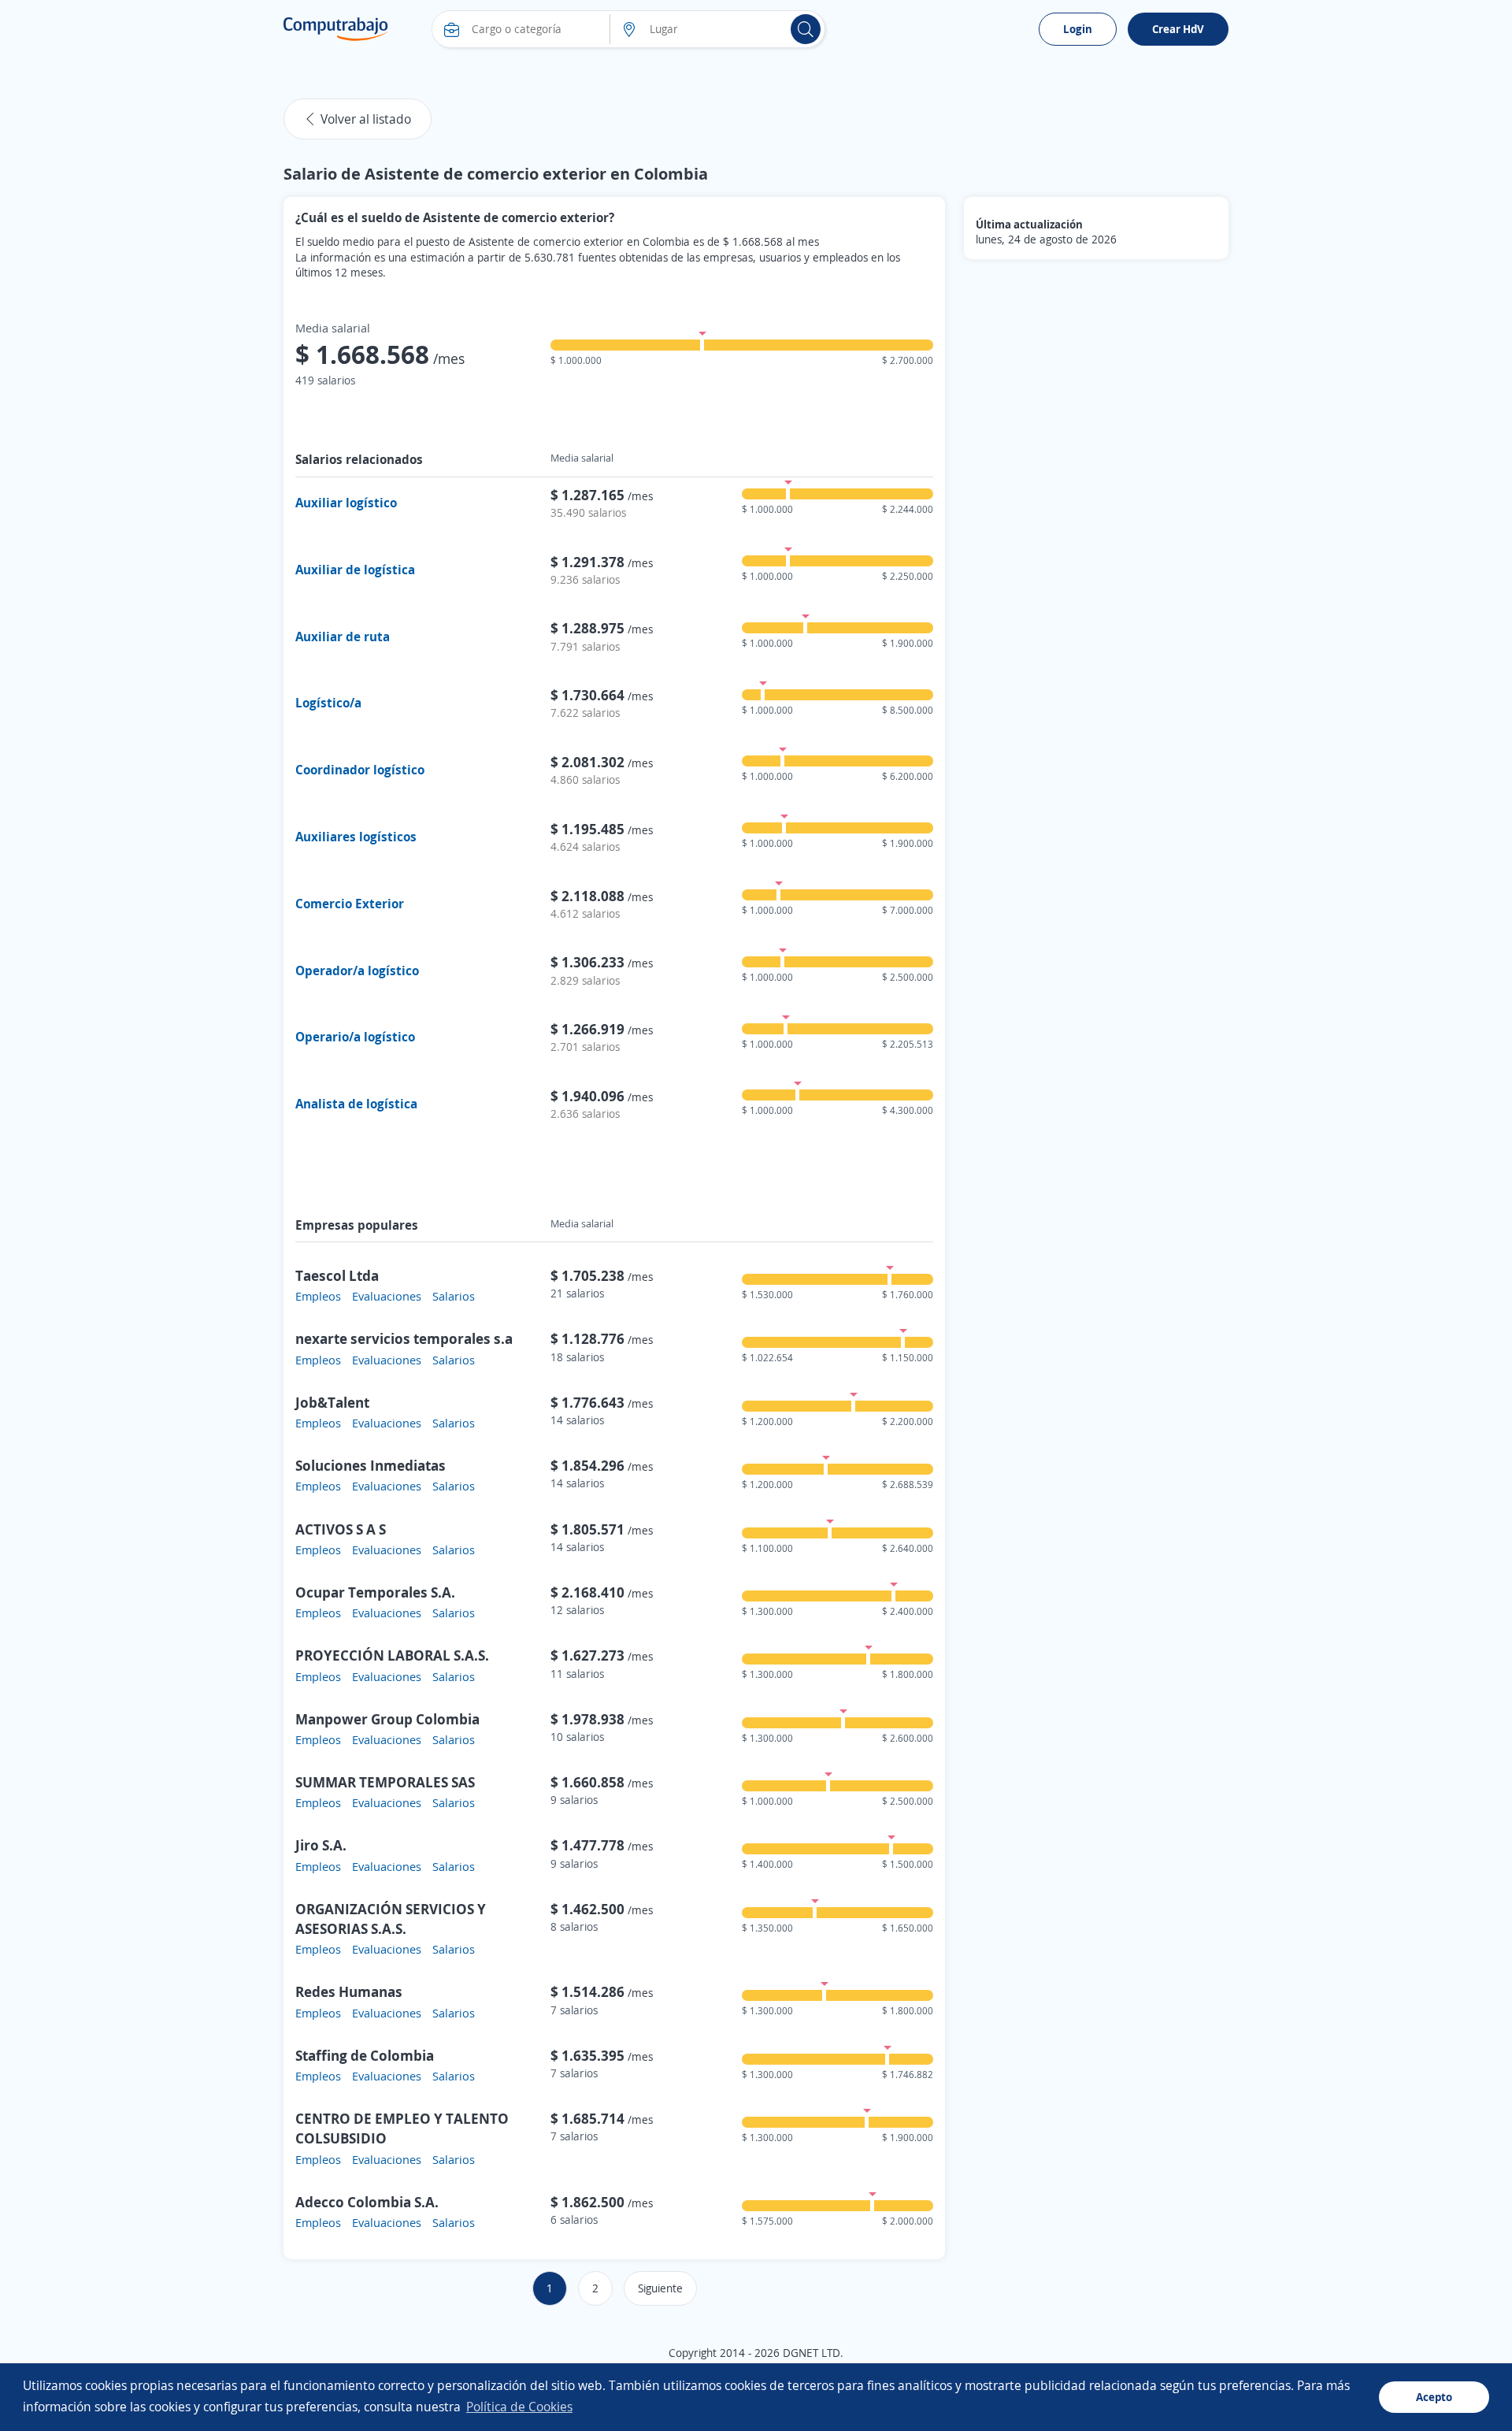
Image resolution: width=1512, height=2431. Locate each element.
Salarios (454, 1296)
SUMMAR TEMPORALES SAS (385, 1782)
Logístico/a (328, 703)
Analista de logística (356, 1104)
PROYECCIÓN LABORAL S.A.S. (392, 1655)
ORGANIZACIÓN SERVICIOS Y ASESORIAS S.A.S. (391, 1919)
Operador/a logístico (357, 971)
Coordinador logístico (360, 770)
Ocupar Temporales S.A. (375, 1592)
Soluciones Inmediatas (371, 1465)
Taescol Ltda (337, 1275)
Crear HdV (1178, 29)
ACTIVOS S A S (341, 1529)
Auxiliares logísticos (356, 837)
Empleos (318, 1296)
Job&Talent (332, 1402)
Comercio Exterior (350, 904)
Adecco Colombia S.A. (367, 2202)
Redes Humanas (349, 1991)
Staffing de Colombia (365, 2055)
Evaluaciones (387, 1296)
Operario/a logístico (355, 1037)
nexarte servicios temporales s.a (404, 1338)
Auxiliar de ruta (343, 637)
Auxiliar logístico (346, 503)
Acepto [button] (1434, 2397)
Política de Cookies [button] (519, 2407)
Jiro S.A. (321, 1845)
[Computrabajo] (336, 29)
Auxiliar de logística (355, 570)
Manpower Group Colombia (387, 1719)
